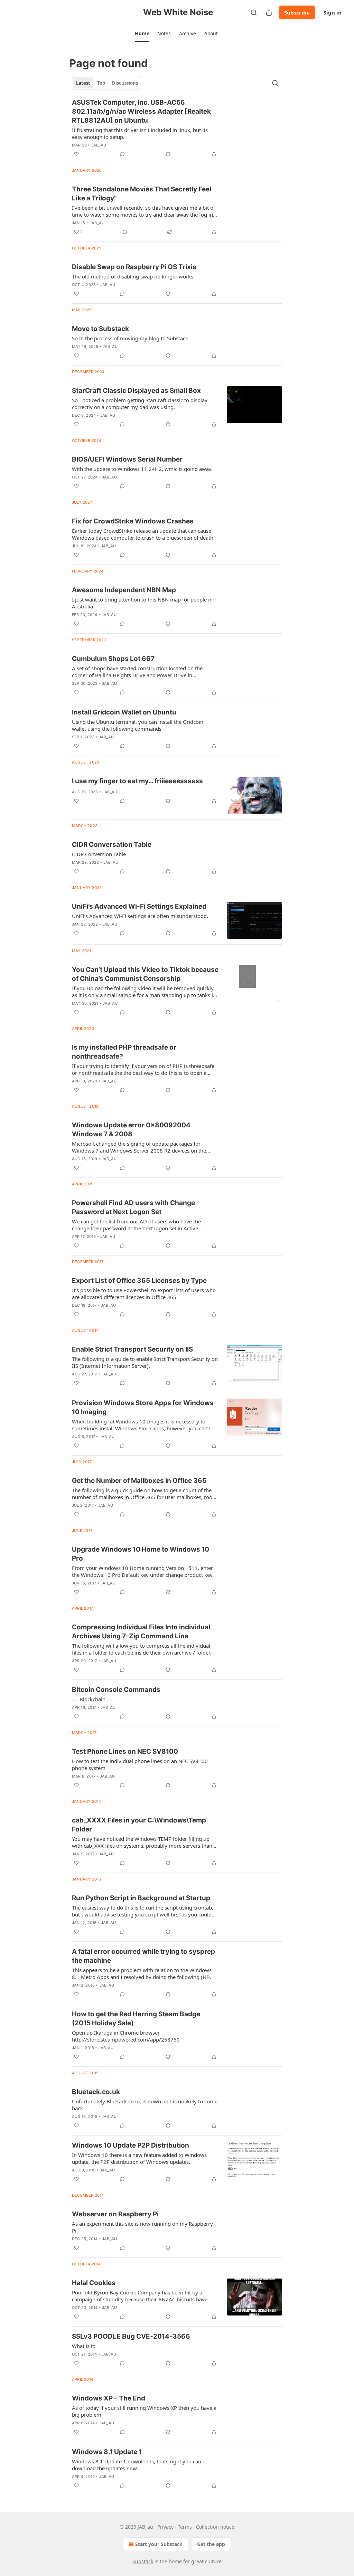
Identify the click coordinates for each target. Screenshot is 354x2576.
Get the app (211, 2544)
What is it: (84, 2346)
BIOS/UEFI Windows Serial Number (127, 459)
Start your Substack (159, 2544)
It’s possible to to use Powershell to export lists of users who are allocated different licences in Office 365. (144, 1294)
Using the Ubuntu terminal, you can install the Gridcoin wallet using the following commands (138, 725)
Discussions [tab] (125, 83)
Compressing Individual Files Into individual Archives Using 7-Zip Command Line (141, 1632)
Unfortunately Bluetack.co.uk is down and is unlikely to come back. (145, 2105)
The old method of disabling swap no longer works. (133, 276)
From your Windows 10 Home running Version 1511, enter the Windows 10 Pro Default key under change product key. (143, 1571)
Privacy (165, 2527)
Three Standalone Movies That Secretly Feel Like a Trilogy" (142, 194)
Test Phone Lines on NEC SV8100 (125, 1751)
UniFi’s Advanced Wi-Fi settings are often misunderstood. (140, 916)
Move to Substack (100, 329)
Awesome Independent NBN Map (124, 590)
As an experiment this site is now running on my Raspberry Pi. (142, 2227)
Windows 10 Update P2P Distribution (131, 2145)
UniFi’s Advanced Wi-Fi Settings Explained (139, 906)
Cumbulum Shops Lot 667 (113, 659)
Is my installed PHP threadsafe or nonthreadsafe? (124, 1052)
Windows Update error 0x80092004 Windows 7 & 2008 (131, 1130)
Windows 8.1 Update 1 (107, 2452)
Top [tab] (101, 83)
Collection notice (215, 2527)
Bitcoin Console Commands (116, 1690)
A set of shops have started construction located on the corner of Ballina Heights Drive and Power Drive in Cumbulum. (137, 672)
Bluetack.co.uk (96, 2092)
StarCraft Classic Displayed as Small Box (136, 391)
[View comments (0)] (122, 154)
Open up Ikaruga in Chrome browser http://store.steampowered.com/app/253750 (126, 2036)
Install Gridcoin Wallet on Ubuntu (124, 712)
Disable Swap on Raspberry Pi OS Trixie (134, 267)
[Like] (76, 154)
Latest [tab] (83, 83)
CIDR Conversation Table (112, 845)
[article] (177, 128)
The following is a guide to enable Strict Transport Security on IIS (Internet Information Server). (145, 1362)
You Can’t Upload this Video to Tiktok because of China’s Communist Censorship (145, 974)
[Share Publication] (269, 12)
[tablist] (107, 83)
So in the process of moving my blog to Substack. (131, 338)
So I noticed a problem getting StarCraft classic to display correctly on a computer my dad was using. (140, 404)
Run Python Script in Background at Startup (141, 1898)
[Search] (254, 12)
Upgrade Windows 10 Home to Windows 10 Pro (141, 1554)
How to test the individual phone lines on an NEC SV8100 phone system (140, 1764)
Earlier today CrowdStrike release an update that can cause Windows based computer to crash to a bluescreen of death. (143, 534)
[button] (142, 34)
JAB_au (99, 145)
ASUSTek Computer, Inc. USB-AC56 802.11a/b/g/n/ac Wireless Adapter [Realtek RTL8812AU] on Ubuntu (141, 111)
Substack (143, 2561)
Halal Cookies (94, 2283)
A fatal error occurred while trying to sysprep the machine (143, 1956)
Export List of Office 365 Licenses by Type (139, 1281)
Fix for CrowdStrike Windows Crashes (133, 521)
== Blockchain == (92, 1699)
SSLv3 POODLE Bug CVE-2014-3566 (131, 2336)
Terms (185, 2527)
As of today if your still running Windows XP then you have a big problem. (144, 2411)
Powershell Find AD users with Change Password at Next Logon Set (133, 1207)
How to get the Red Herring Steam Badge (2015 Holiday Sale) (136, 2019)
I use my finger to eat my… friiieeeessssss (137, 781)
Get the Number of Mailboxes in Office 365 (139, 1481)
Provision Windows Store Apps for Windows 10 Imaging (143, 1407)
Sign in (333, 12)
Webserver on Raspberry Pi (115, 2214)
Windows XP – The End (109, 2398)
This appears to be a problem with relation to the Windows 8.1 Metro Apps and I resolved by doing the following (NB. (142, 1973)
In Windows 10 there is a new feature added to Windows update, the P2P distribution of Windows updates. (139, 2158)
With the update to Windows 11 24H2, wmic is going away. (142, 469)
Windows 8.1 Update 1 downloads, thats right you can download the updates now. (137, 2465)
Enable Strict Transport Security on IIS (132, 1349)
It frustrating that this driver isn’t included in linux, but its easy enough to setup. (140, 133)
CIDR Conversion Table (99, 854)
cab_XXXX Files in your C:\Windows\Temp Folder (139, 1825)
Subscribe (297, 12)
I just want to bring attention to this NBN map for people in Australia (142, 603)
